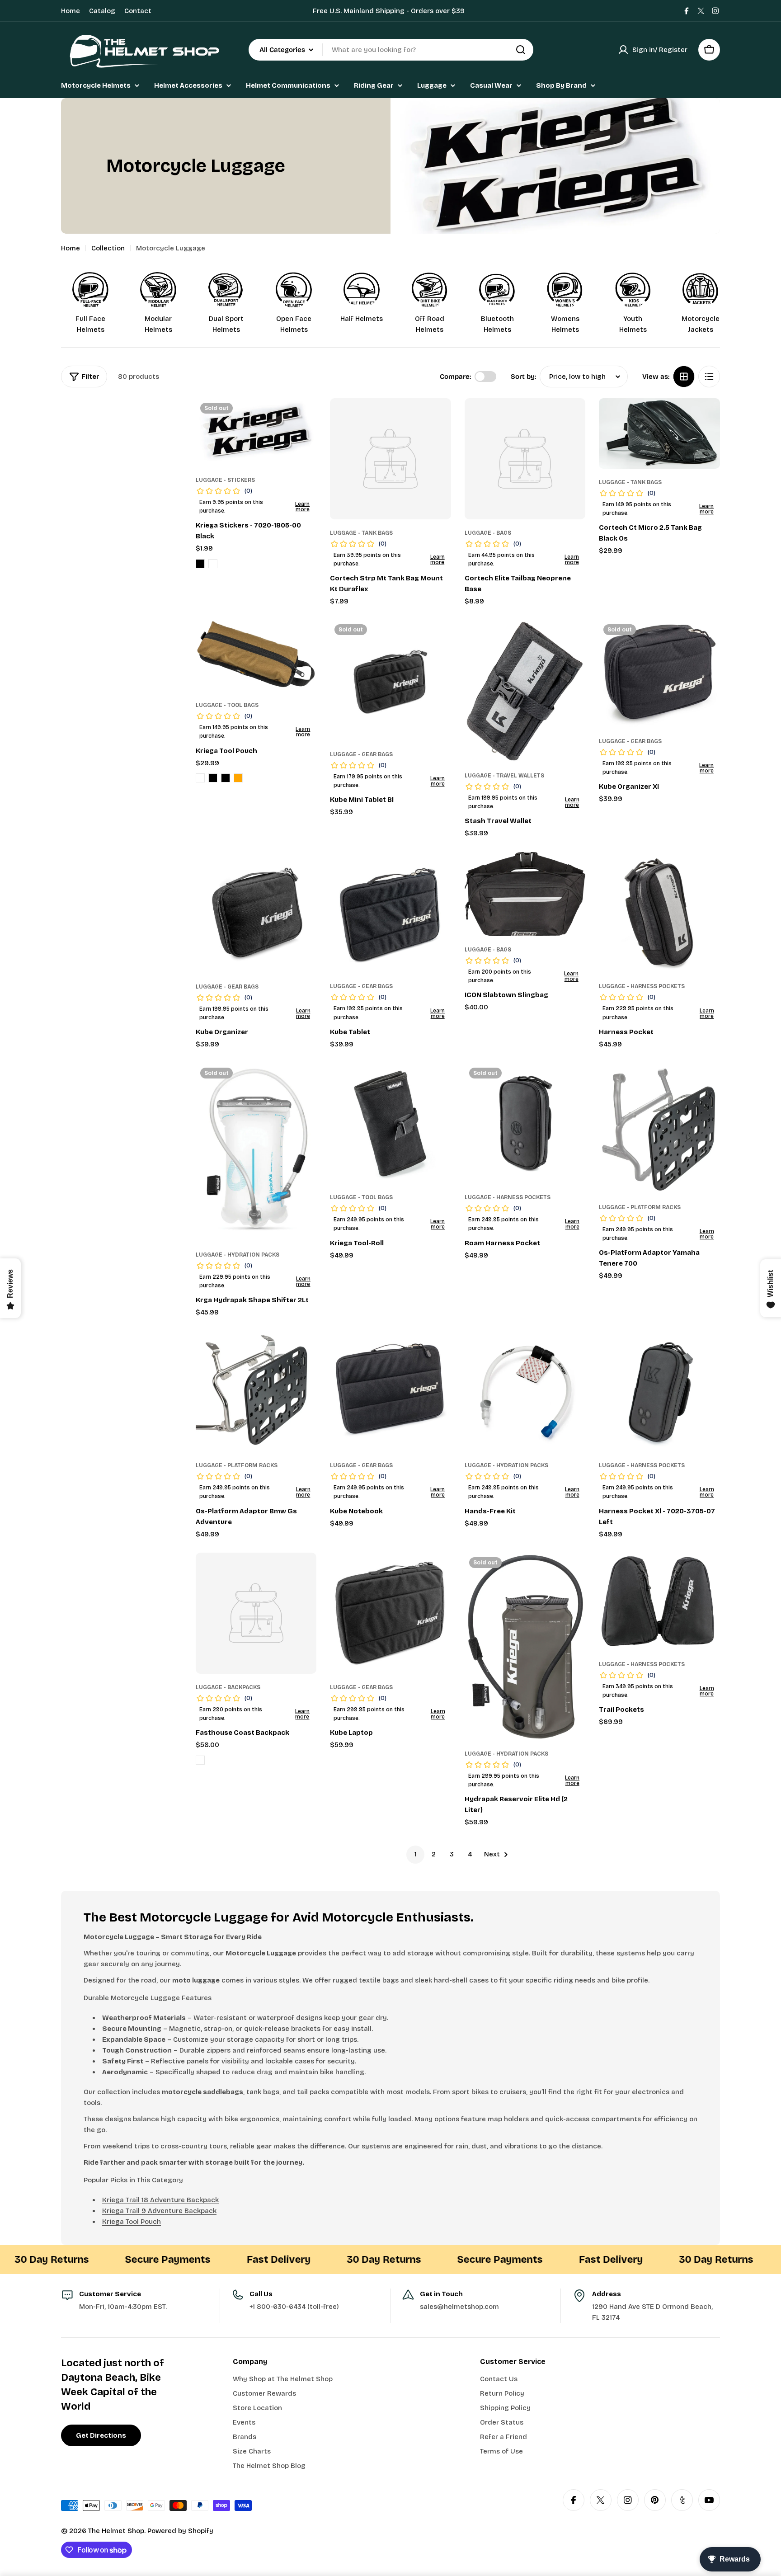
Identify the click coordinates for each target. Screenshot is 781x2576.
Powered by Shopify (180, 2531)
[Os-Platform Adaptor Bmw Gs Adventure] (256, 1392)
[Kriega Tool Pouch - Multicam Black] (213, 778)
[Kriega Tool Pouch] (256, 656)
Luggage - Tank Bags (361, 533)
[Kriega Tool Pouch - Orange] (238, 778)
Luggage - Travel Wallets (504, 776)
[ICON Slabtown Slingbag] (525, 894)
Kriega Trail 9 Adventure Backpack (159, 2211)
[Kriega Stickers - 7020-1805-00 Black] (256, 432)
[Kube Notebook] (390, 1392)
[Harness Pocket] (659, 913)
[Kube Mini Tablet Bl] (390, 680)
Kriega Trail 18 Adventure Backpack (160, 2200)
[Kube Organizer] (256, 913)
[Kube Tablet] (390, 913)
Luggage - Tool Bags (227, 705)
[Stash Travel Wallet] (525, 691)
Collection (108, 248)
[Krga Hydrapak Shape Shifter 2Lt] (256, 1152)
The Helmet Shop (116, 2531)
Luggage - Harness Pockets (642, 986)
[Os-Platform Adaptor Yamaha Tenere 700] (659, 1128)
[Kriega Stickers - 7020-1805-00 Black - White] (213, 564)
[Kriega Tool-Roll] (390, 1124)
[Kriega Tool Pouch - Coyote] (200, 778)
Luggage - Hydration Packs (238, 1255)
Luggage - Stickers (225, 480)
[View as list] (709, 377)
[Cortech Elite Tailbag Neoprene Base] (525, 459)
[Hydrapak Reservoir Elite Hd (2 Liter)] (525, 1646)
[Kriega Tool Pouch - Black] (226, 778)
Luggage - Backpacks (228, 1687)
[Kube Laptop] (390, 1613)
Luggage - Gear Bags (361, 754)
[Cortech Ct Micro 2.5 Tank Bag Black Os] (659, 433)
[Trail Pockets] (659, 1602)
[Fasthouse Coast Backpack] (256, 1613)
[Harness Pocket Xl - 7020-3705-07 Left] (659, 1392)
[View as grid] (684, 377)
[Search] (521, 50)
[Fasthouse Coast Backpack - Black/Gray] (200, 1760)
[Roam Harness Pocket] (525, 1124)
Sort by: (523, 377)
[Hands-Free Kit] (525, 1392)
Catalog (102, 11)
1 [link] (416, 1854)
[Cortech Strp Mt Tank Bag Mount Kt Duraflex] (390, 459)
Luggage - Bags (488, 533)
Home (71, 11)
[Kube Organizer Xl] (659, 673)
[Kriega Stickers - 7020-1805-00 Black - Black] (200, 564)
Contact (138, 11)
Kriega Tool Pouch (132, 2222)
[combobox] (391, 50)
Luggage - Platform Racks (640, 1207)
